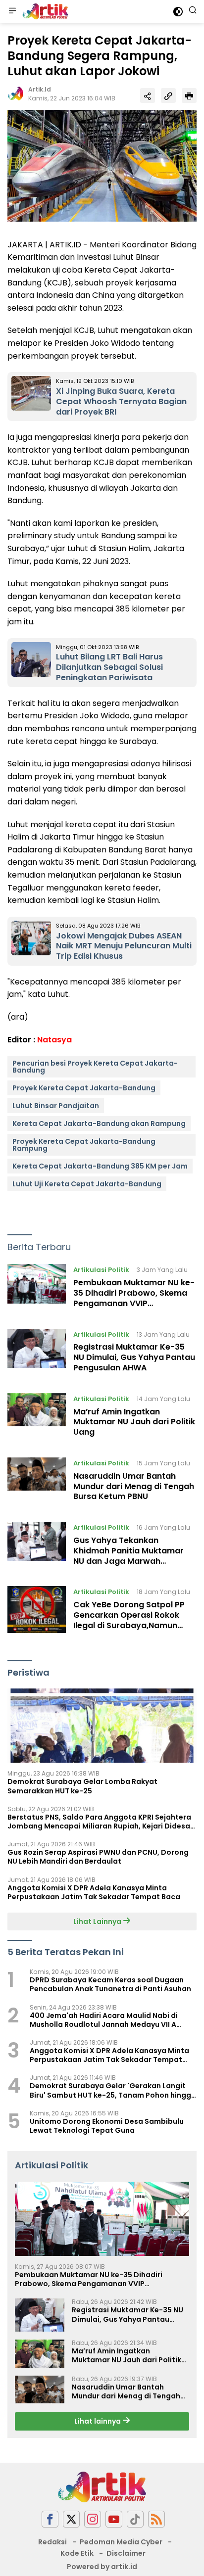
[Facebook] (50, 2519)
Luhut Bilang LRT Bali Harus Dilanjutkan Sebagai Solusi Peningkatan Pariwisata (109, 667)
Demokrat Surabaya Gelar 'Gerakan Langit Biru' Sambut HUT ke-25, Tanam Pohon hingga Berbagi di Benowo (113, 2090)
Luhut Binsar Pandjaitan (56, 1106)
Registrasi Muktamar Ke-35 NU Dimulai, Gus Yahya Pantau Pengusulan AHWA (134, 1357)
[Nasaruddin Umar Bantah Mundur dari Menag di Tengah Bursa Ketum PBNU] (37, 1482)
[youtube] (114, 2519)
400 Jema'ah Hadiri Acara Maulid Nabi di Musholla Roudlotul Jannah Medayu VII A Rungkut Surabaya (104, 2020)
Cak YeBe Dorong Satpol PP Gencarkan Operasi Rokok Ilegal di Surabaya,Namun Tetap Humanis (129, 1620)
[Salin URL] (168, 95)
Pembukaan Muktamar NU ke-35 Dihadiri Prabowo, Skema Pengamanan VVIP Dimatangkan (134, 1298)
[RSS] (156, 2519)
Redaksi (52, 2542)
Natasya (54, 1040)
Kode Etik (77, 2553)
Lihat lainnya (98, 2421)
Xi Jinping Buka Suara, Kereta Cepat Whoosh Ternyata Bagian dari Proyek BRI (121, 401)
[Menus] (12, 11)
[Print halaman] (189, 95)
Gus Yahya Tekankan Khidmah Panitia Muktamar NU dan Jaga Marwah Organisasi (128, 1556)
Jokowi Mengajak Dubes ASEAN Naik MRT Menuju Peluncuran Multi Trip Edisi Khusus (124, 946)
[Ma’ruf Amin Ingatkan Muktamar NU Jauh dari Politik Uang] (37, 1418)
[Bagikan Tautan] (148, 95)
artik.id (40, 89)
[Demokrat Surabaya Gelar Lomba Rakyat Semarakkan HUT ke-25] (102, 1726)
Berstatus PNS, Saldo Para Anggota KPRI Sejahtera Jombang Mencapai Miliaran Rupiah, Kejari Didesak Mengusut (101, 1822)
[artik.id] (44, 11)
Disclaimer (126, 2553)
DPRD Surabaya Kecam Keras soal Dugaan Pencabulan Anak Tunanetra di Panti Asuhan (110, 1984)
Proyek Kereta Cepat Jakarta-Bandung (84, 1088)
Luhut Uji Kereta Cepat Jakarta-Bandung (87, 1184)
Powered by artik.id (102, 2567)
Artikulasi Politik (101, 1270)
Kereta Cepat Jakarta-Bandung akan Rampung (99, 1124)
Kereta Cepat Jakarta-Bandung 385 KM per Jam (100, 1166)
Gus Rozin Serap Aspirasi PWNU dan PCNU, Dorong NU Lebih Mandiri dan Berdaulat (98, 1857)
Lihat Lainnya (98, 1921)
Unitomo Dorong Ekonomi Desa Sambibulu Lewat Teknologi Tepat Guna (107, 2126)
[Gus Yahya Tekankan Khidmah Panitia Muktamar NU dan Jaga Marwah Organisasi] (37, 1546)
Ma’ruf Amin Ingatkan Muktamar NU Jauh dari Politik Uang (134, 1422)
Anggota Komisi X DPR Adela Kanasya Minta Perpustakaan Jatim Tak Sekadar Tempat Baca (94, 1892)
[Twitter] (71, 2519)
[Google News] (135, 2519)
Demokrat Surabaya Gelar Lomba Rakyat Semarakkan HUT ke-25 (82, 1786)
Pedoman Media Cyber (121, 2542)
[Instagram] (93, 2519)
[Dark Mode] (178, 12)
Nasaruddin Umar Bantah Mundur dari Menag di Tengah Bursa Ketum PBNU (134, 1486)
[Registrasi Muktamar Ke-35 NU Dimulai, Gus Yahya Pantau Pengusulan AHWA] (37, 1354)
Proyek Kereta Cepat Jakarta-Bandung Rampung (84, 1145)
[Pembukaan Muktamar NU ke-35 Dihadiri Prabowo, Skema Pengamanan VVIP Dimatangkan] (37, 1289)
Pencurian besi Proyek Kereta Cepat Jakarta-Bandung (95, 1067)
